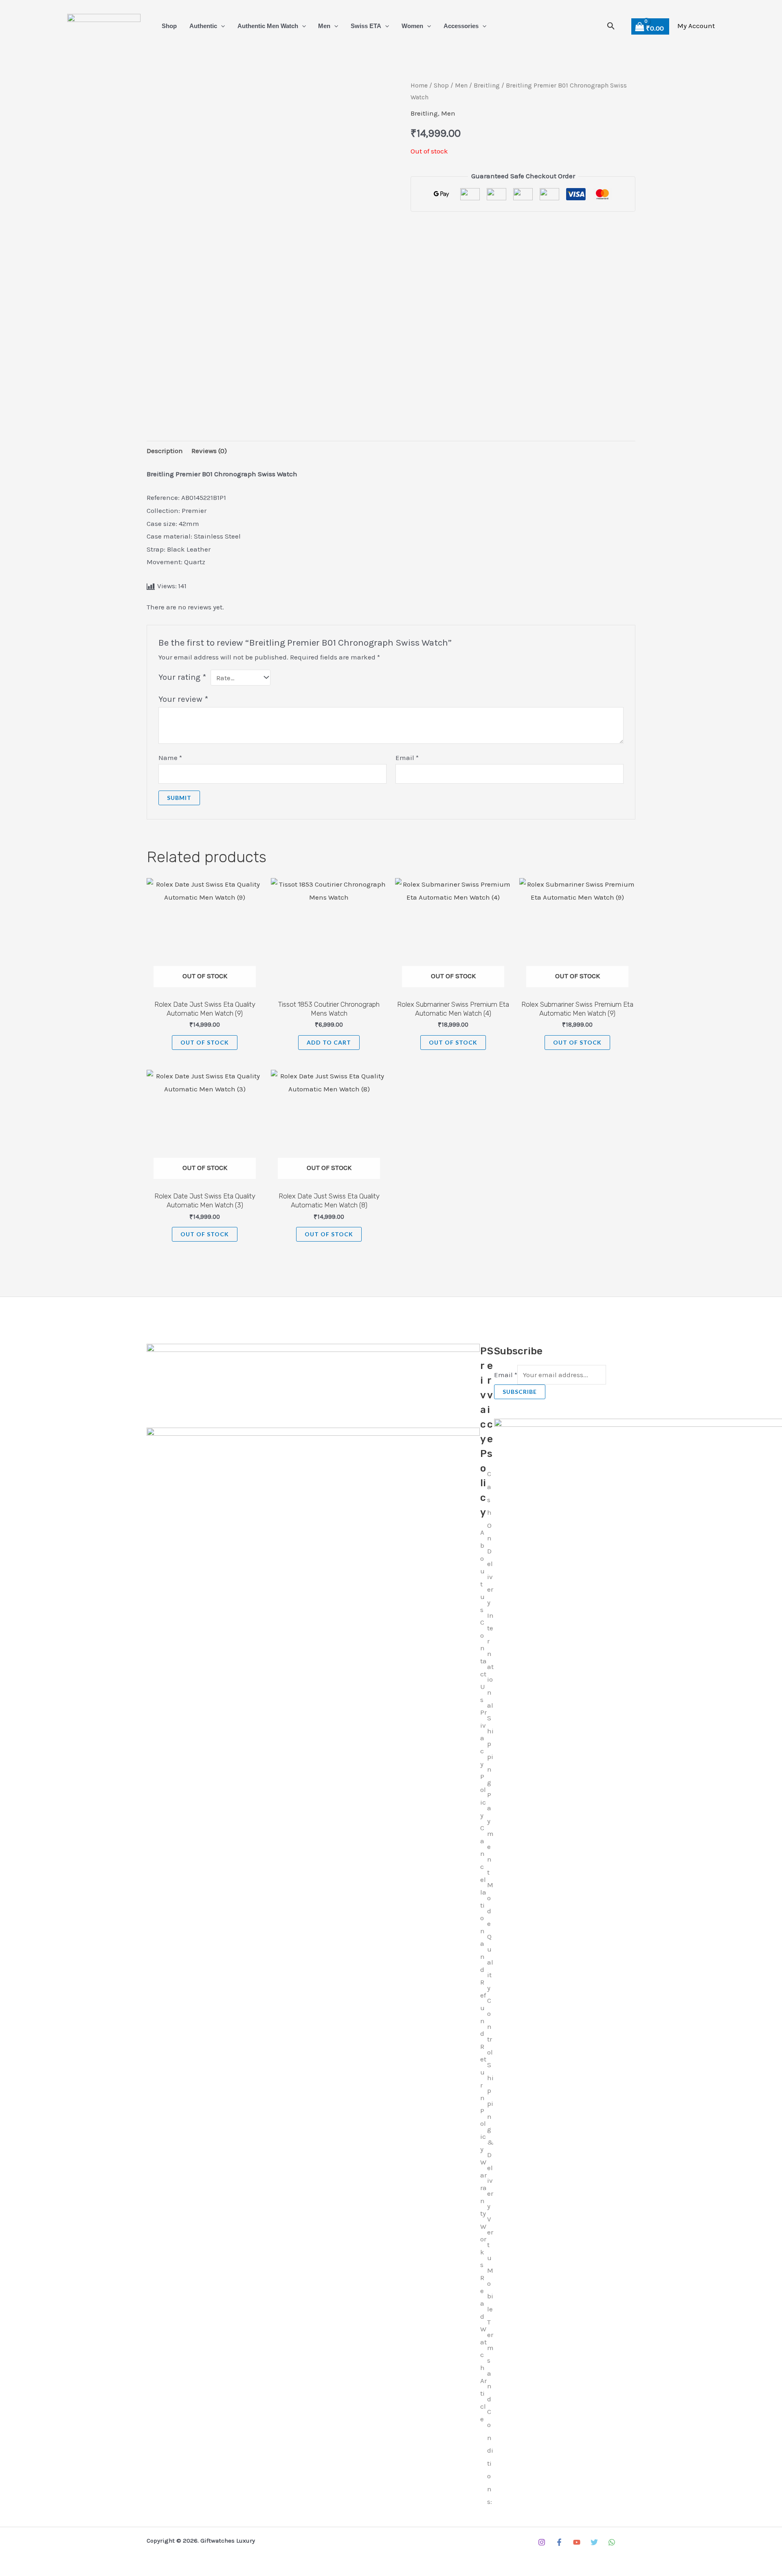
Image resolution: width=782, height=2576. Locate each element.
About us (482, 1571)
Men (324, 26)
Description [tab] (165, 451)
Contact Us (483, 1661)
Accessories (461, 26)
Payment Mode (490, 1859)
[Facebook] (559, 2542)
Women (412, 26)
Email (407, 758)
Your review (183, 699)
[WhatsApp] (612, 2542)
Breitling (487, 85)
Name (170, 758)
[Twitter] (594, 2542)
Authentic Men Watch (268, 26)
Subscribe (520, 1392)
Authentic (203, 26)
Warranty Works (483, 2213)
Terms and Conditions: (490, 2412)
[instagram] (542, 2542)
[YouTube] (577, 2542)
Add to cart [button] (329, 1042)
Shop (169, 26)
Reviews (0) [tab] (209, 451)
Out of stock (205, 1042)
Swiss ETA (366, 26)
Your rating (182, 677)
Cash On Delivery (490, 1538)
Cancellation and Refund (483, 1931)
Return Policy (483, 2098)
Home (419, 85)
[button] (221, 26)
